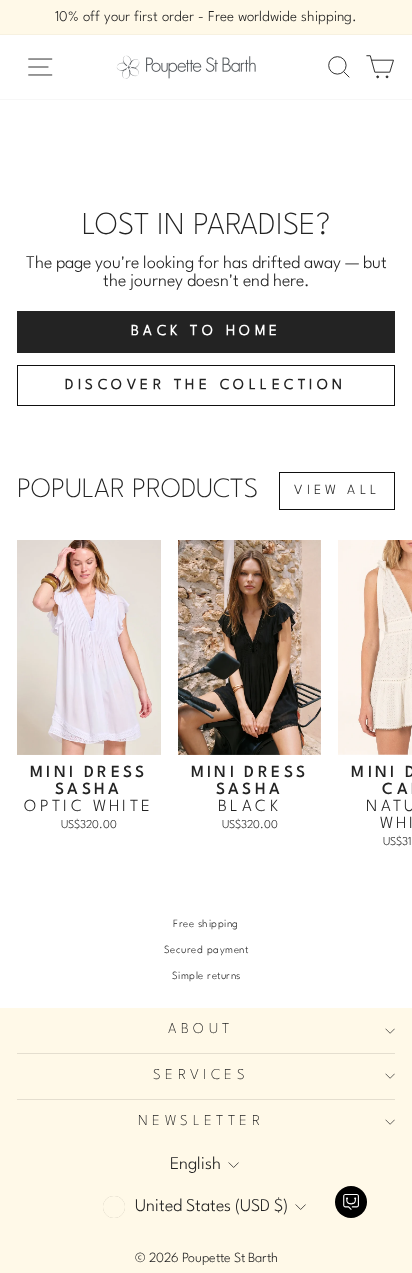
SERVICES (201, 1075)
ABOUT (200, 1029)
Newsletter (201, 1121)
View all (337, 490)
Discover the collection (206, 385)
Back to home (206, 331)
